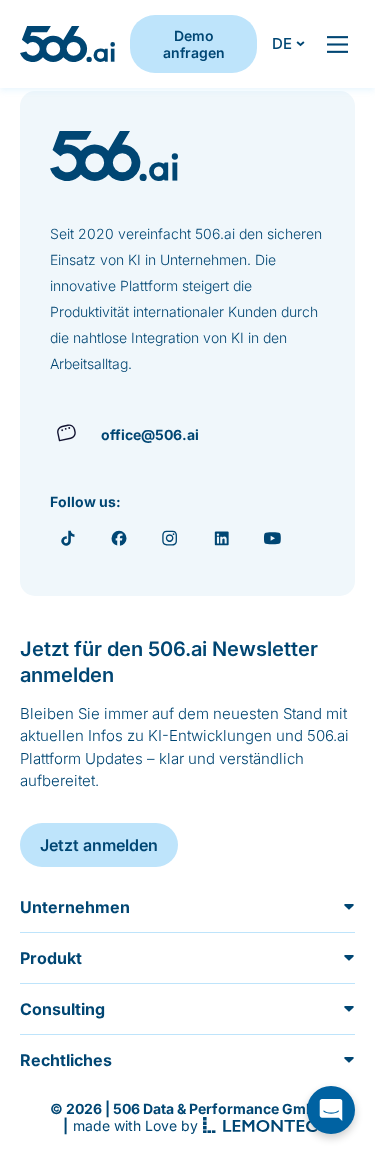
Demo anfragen (194, 44)
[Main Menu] (337, 44)
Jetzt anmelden (99, 845)
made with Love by (135, 1125)
